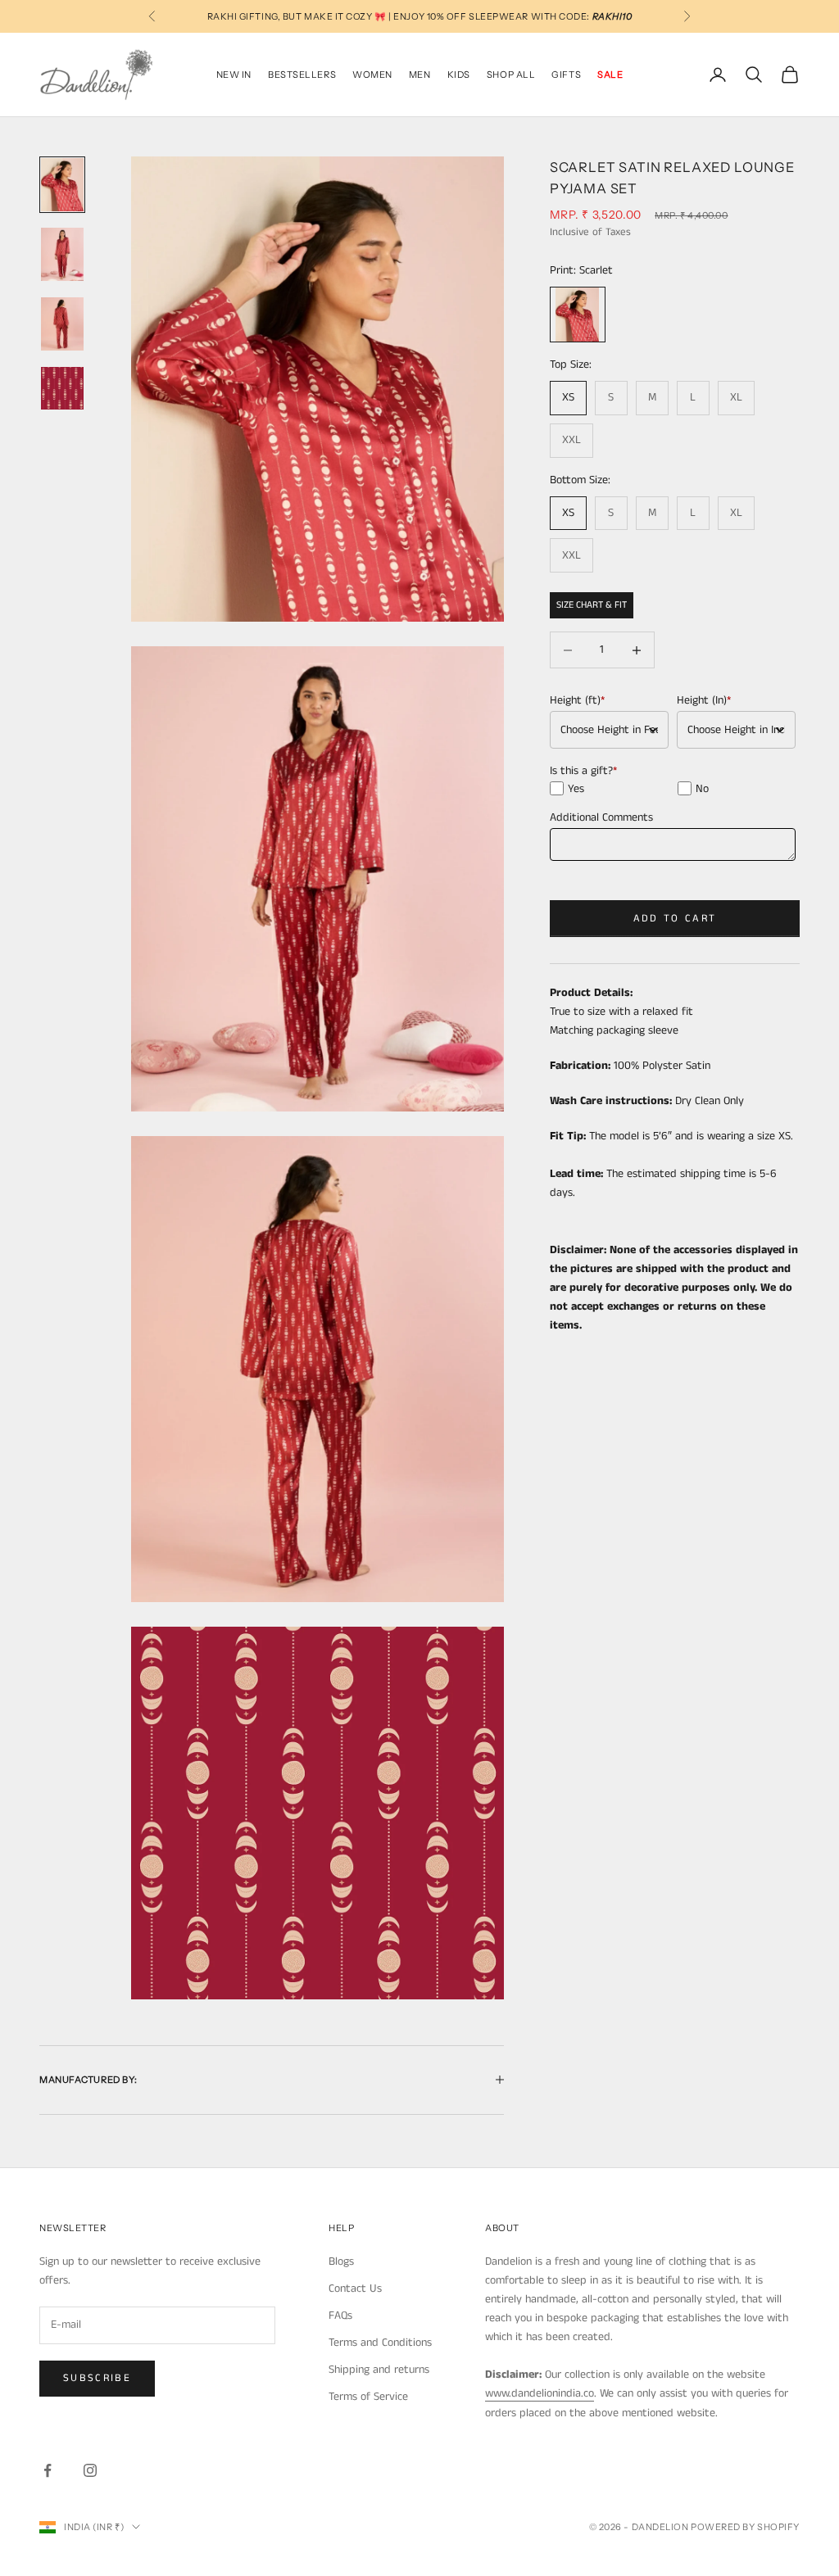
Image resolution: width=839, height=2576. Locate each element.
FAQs (340, 2316)
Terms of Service (368, 2397)
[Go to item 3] (62, 324)
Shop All (511, 75)
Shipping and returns (379, 2370)
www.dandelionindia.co (540, 2393)
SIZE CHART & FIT (592, 605)
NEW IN (234, 75)
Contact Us (355, 2289)
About (502, 2228)
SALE (610, 75)
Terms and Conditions (380, 2343)
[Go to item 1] (62, 185)
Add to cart (675, 919)
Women (372, 75)
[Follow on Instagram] (90, 2470)
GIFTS (566, 75)
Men (420, 75)
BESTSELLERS (302, 75)
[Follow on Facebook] (48, 2470)
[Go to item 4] (62, 388)
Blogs (341, 2261)
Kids (459, 75)
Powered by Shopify (745, 2527)
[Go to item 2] (62, 254)
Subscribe (97, 2378)
